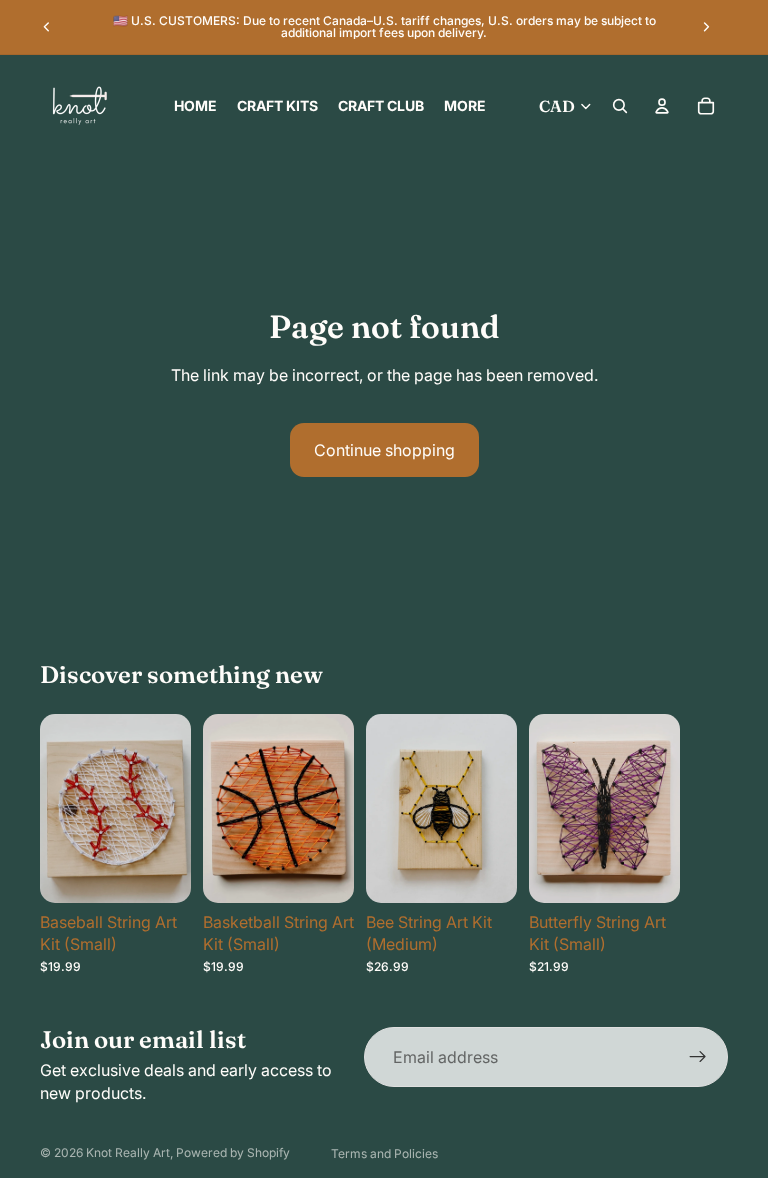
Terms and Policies (384, 1153)
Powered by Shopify (233, 1152)
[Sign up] (698, 1057)
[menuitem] (465, 106)
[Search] (620, 106)
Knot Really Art (128, 1152)
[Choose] (160, 872)
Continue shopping (384, 450)
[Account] (662, 106)
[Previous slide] (47, 27)
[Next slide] (706, 27)
